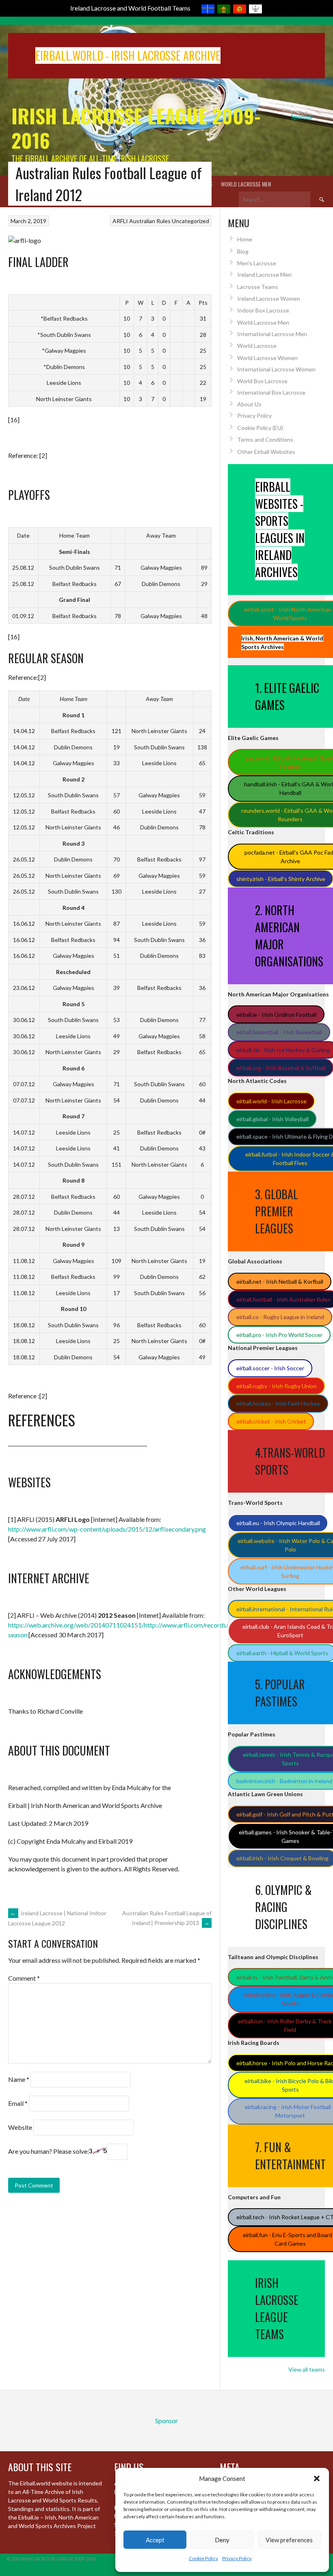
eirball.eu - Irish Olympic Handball (278, 1523)
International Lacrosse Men (272, 334)
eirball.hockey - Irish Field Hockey (278, 1403)
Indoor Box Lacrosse (263, 310)
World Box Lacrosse (262, 381)
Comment (24, 1978)
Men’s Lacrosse (257, 263)
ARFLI (120, 221)
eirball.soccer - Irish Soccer (270, 1368)
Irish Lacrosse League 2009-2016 (136, 128)
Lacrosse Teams (258, 287)
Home (245, 239)
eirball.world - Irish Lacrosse (271, 1101)
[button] (317, 2478)
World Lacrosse (257, 346)
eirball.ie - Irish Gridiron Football (276, 1015)
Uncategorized (190, 221)
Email (18, 2103)
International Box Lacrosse (271, 392)
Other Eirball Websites (266, 452)
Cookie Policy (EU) (260, 428)
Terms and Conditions (265, 439)
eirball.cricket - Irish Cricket (271, 1421)
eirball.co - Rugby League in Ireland (280, 1317)
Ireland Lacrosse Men (264, 275)
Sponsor (302, 116)
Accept (155, 2540)
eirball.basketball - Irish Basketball (279, 1032)
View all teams (307, 2369)
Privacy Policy (237, 2558)
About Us (249, 404)
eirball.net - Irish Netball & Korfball (280, 1281)
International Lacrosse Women (276, 369)
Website (20, 2127)
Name (19, 2079)
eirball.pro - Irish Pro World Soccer (279, 1335)
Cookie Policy (203, 2558)
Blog (243, 251)
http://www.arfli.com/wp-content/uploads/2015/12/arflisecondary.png (107, 1529)
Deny (222, 2540)
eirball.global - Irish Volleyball (272, 1119)
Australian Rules (150, 221)
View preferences (289, 2540)
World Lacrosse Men (246, 184)
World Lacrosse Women (267, 358)
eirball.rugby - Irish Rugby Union (277, 1386)
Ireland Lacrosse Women (269, 298)
